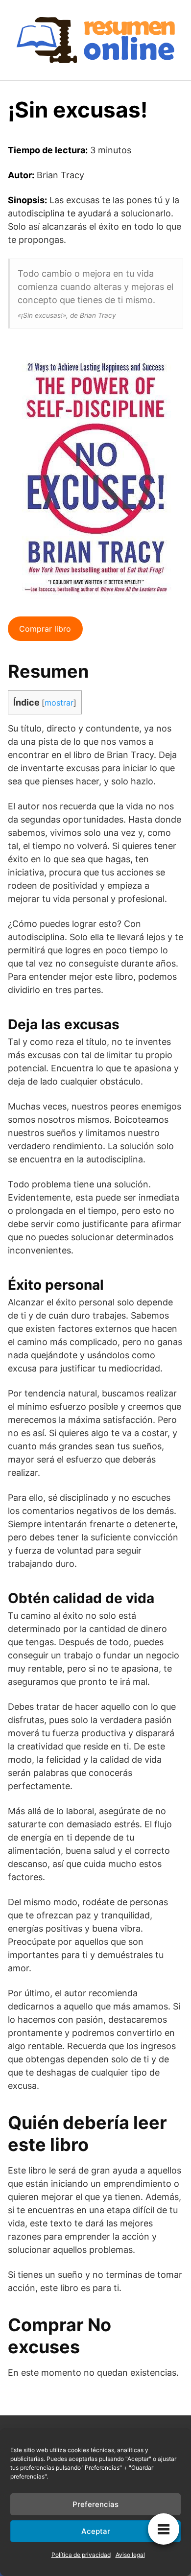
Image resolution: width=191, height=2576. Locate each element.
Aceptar (96, 2531)
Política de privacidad (81, 2555)
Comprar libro (45, 629)
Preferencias (95, 2504)
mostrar (59, 703)
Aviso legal (130, 2555)
